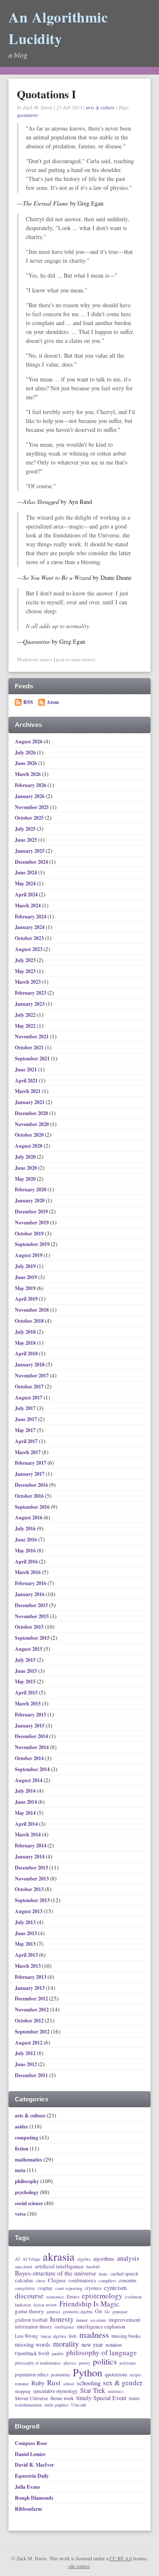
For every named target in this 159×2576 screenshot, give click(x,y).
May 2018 (26, 1343)
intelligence (64, 2327)
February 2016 (31, 1583)
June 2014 (26, 1802)
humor (82, 2320)
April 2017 (27, 1441)
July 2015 (26, 1660)
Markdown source (35, 659)
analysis (128, 2258)
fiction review (45, 2305)
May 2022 (26, 1026)
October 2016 (30, 1496)
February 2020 (31, 1189)
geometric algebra (78, 2312)
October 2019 (30, 1234)
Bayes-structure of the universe (56, 2273)
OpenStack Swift (32, 2353)
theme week (62, 2398)
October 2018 (30, 1321)
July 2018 (26, 1332)
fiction (22, 2149)
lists (73, 2336)
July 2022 (26, 1015)
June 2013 (26, 1933)
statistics (116, 2391)
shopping (23, 2391)
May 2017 (26, 1430)
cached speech (124, 2274)
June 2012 (26, 2064)
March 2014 (28, 1835)
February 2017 (31, 1463)
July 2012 (26, 2053)
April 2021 (27, 1081)
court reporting (69, 2288)
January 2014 (30, 1857)
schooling (89, 2383)
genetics (53, 2312)
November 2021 (32, 1036)
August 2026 (29, 741)
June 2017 (26, 1419)
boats (103, 2274)
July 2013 (26, 1922)
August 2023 (29, 949)
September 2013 (33, 1900)
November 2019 (32, 1223)
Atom (53, 702)
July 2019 (26, 1266)
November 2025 (32, 807)
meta (20, 2170)
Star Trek (93, 2391)
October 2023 (30, 938)
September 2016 (33, 1507)
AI (17, 2259)
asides (21, 2127)
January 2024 (30, 927)
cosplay (45, 2288)
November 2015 (32, 1616)
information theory (33, 2327)
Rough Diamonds (34, 2498)
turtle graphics (57, 2405)
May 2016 (26, 1551)
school (69, 2384)
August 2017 (29, 1398)
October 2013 (30, 1889)
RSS (28, 702)
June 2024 (26, 872)
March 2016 (28, 1572)
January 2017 (30, 1474)
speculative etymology (55, 2391)
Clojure (57, 2281)
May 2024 (26, 883)
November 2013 (32, 1879)
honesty (62, 2319)
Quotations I (46, 94)
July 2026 (26, 752)
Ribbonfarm (28, 2509)
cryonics (93, 2288)
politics (105, 2362)
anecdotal (24, 2267)
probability (61, 2375)
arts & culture (100, 107)
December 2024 (32, 862)
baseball (93, 2267)
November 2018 (32, 1310)
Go (107, 2312)
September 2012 (33, 2032)
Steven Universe (31, 2398)
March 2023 (28, 982)
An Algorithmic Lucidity (58, 28)
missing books (126, 2336)
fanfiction (23, 2305)
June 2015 (26, 1671)
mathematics (29, 2160)
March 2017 (28, 1452)
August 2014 (29, 1780)
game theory (29, 2312)
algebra (84, 2259)
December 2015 (32, 1605)
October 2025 (30, 818)
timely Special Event (101, 2398)
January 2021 (30, 1102)
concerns (128, 2281)
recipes (135, 2375)
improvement (124, 2320)
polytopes (128, 2363)
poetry (85, 2363)
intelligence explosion (101, 2327)
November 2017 (32, 1376)
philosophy (27, 2181)
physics (70, 2363)
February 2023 (31, 993)
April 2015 (27, 1693)
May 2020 (26, 1179)
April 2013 (27, 1955)
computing (26, 2138)
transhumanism (28, 2405)
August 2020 (29, 1146)
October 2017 (30, 1387)
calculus (24, 2280)
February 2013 (31, 1977)
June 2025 (26, 840)
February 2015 (31, 1715)
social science (29, 2203)
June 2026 (26, 763)
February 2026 (31, 785)
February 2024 (31, 917)
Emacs (73, 2296)
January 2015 (30, 1726)
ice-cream (98, 2320)
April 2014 (27, 1824)
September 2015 (33, 1638)
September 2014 (33, 1769)
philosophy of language (102, 2353)
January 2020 (30, 1200)
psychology (27, 2192)
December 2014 (32, 1736)
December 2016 (32, 1485)
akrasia (59, 2257)
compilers (107, 2281)
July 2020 (26, 1157)
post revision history (76, 659)
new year (92, 2345)
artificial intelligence (59, 2267)
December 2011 (32, 2075)
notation (114, 2345)
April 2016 (27, 1562)
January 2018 (30, 1365)
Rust (54, 2383)
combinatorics (82, 2280)
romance (22, 2384)
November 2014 (32, 1747)
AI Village (31, 2259)
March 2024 (28, 905)
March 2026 (28, 774)
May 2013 (26, 1944)
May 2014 (26, 1813)
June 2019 (26, 1277)
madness (94, 2335)
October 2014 (30, 1758)
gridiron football (31, 2320)
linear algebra (53, 2336)
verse (20, 2214)
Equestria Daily (32, 2476)
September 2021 (33, 1058)
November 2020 (32, 1124)
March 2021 (28, 1091)
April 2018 (27, 1353)
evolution (133, 2297)
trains (134, 2398)
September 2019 (33, 1244)
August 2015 (29, 1649)
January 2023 (30, 1004)
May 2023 (26, 971)
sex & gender (123, 2383)
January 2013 (30, 1988)
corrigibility (25, 2289)
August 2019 (29, 1255)
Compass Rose (31, 2443)
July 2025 (26, 829)
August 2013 (29, 1911)
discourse (29, 2295)
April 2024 (27, 894)
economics (55, 2297)
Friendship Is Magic (89, 2304)
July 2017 (26, 1408)
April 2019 (27, 1299)
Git (99, 2311)
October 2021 (30, 1047)
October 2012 (30, 2021)
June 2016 (26, 1540)
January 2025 (30, 851)
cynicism (115, 2288)
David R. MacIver (34, 2465)
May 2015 (26, 1682)
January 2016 (30, 1594)
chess (40, 2281)
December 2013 (32, 1868)
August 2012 (29, 2043)
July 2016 (26, 1529)
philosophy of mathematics (38, 2363)
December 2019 (32, 1211)
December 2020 (32, 1113)
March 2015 (28, 1704)
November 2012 (32, 2010)
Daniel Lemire (30, 2454)
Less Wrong (26, 2336)
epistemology (102, 2296)
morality (66, 2344)
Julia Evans (28, 2487)
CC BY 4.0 (121, 2558)
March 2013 (28, 1966)
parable (58, 2354)
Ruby (38, 2383)
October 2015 (30, 1627)
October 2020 (30, 1135)
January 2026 (30, 796)
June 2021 (26, 1070)
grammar (120, 2312)
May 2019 (26, 1288)
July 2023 (26, 960)
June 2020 (26, 1168)
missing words (33, 2345)
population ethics (32, 2374)
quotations (28, 115)
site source (79, 2566)
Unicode (79, 2405)
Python (88, 2373)
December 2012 (32, 1999)
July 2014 (26, 1791)
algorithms (104, 2259)
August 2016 (29, 1518)
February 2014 (31, 1846)
